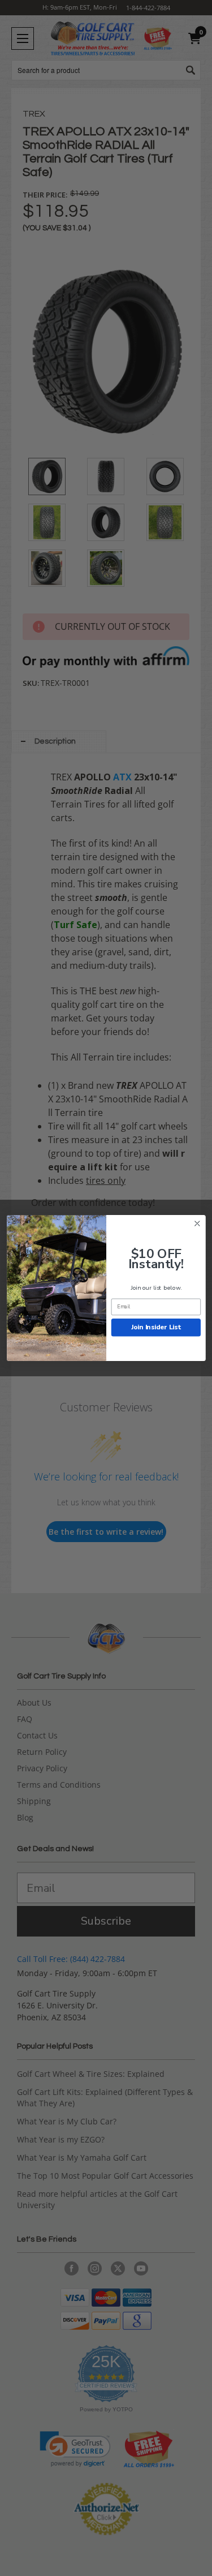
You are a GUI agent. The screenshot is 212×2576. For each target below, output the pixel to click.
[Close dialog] (197, 1224)
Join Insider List (155, 1327)
